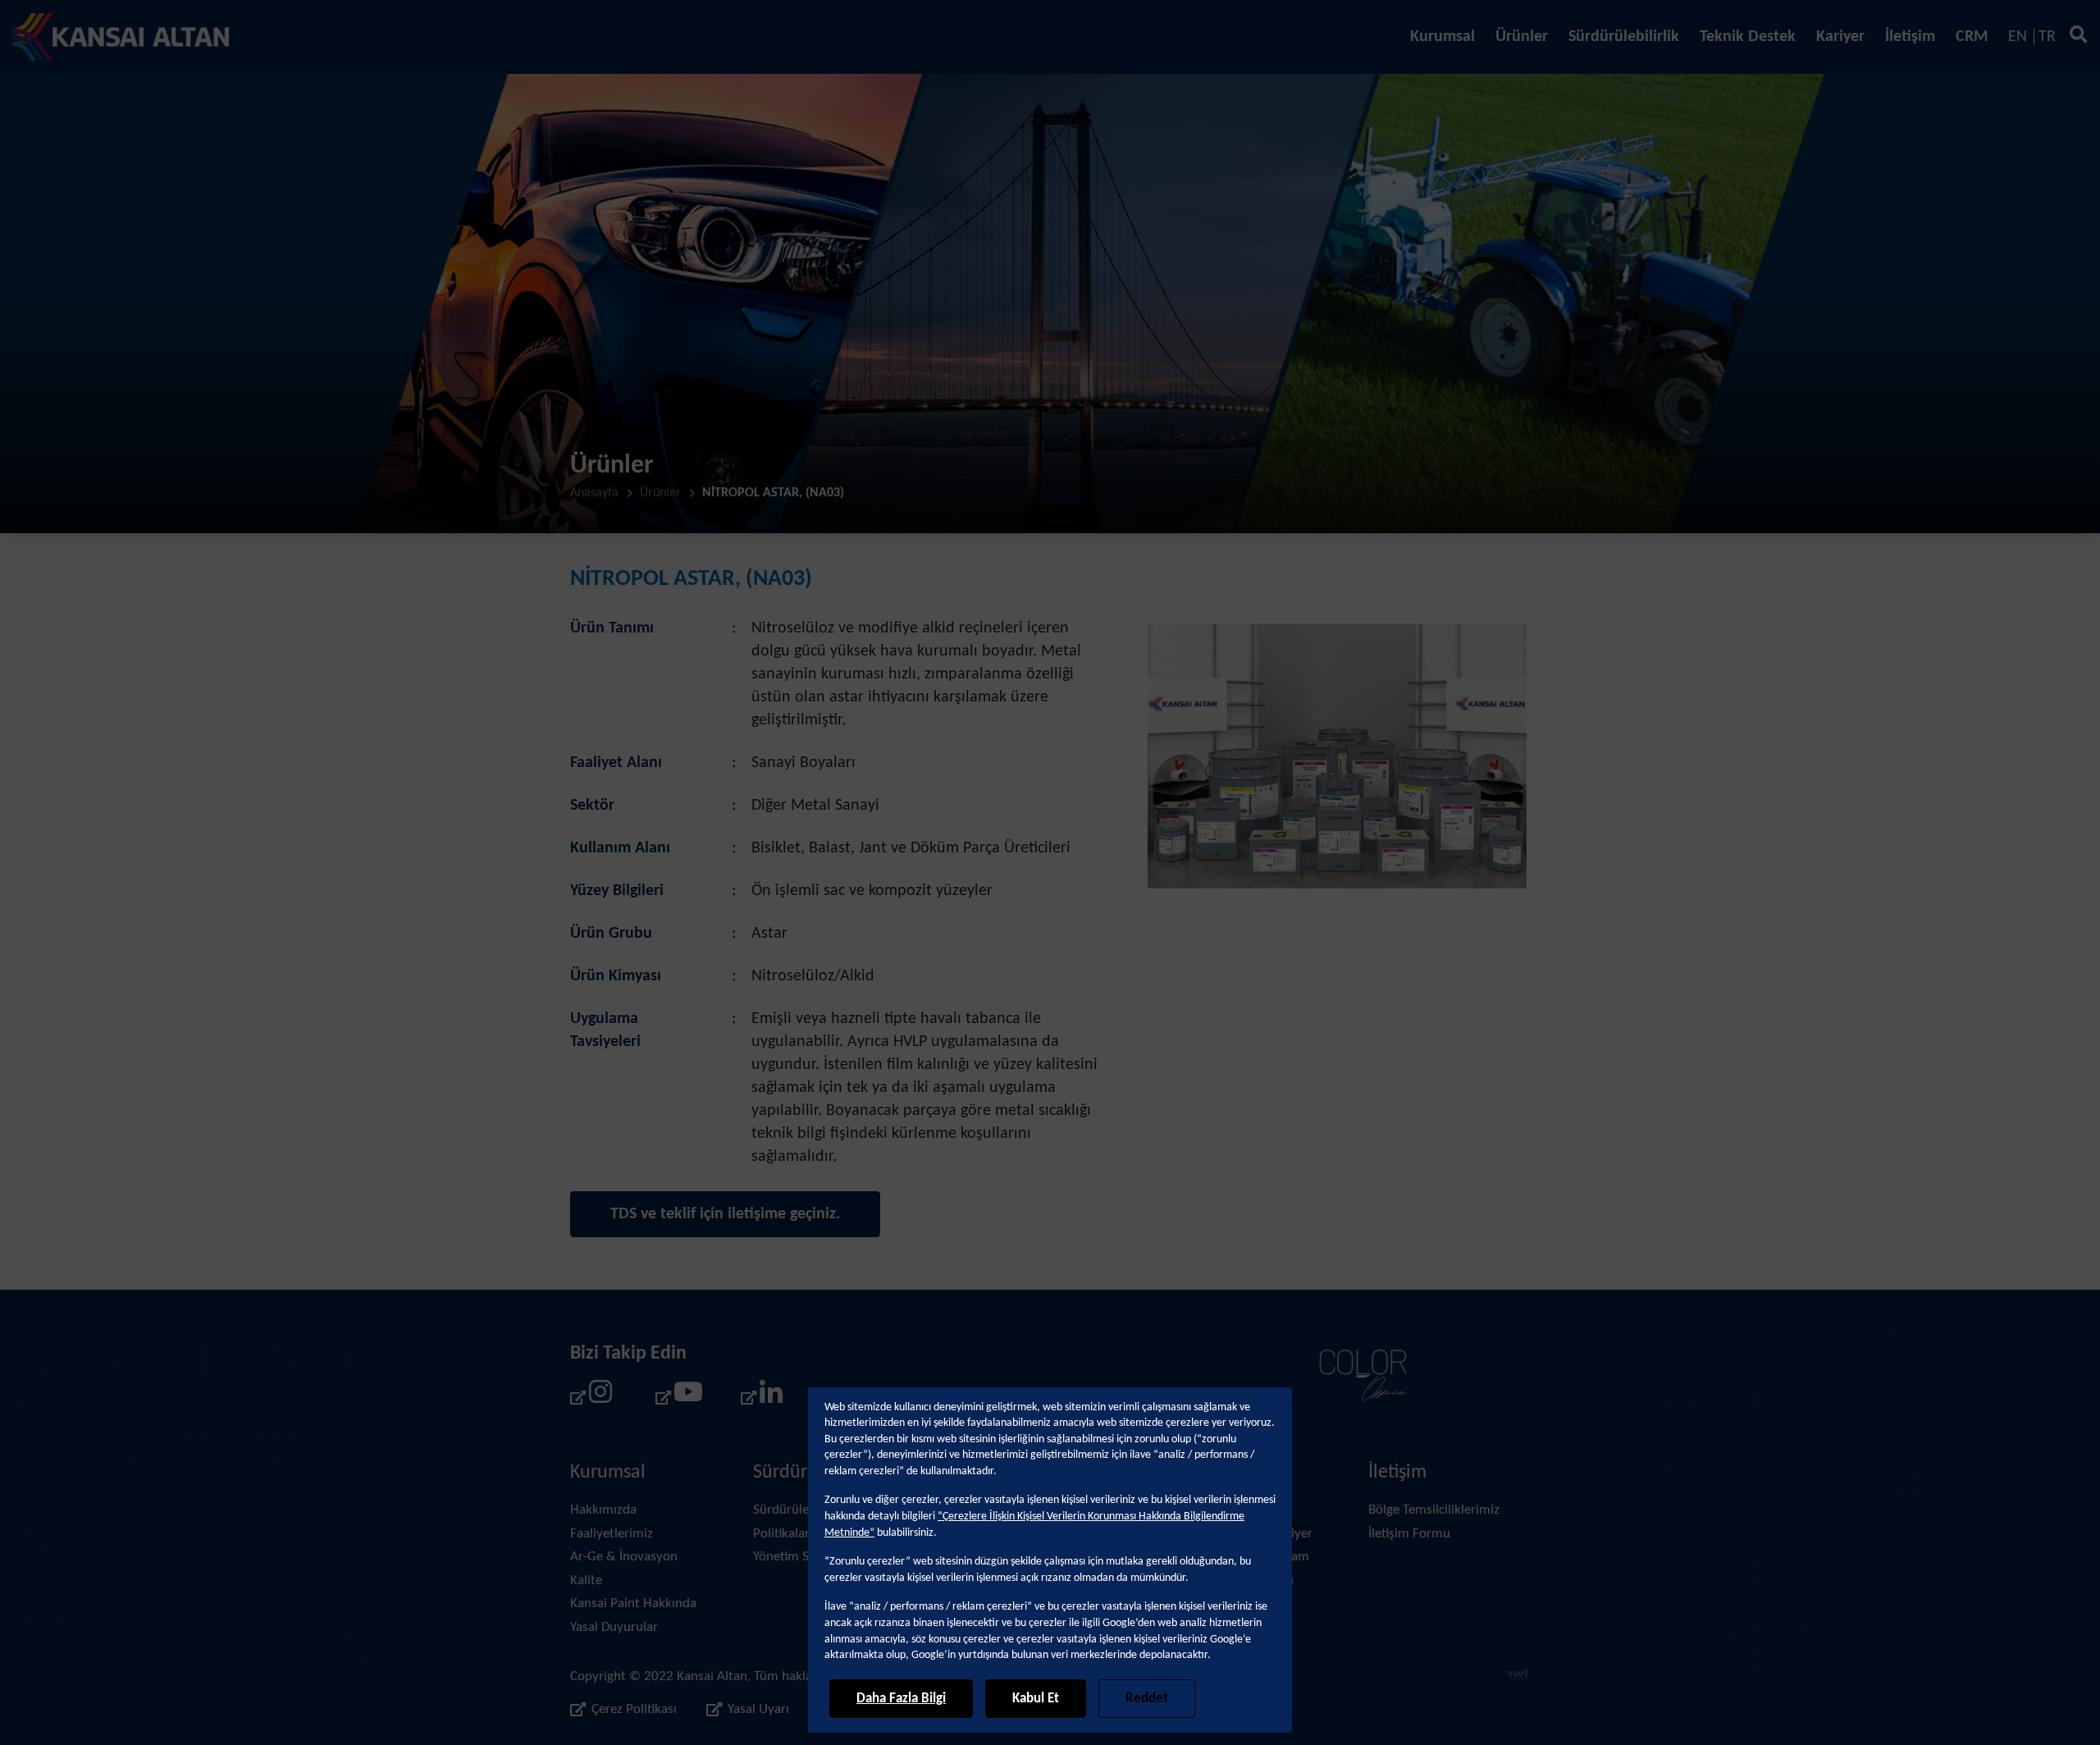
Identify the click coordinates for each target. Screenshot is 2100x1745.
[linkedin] (762, 1398)
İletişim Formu (1409, 1534)
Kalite (586, 1581)
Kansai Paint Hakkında (633, 1603)
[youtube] (677, 1398)
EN (2018, 37)
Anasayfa (594, 493)
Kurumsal (1443, 37)
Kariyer (1840, 37)
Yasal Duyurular (614, 1627)
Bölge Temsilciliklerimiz (1434, 1510)
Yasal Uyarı (758, 1709)
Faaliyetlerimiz (612, 1534)
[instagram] (591, 1398)
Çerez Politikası (634, 1709)
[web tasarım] (1518, 1677)
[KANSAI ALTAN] (121, 37)
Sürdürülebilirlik (1624, 37)
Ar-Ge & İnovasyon (624, 1557)
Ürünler (1522, 37)
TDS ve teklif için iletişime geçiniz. (725, 1214)
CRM (1972, 37)
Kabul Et (1036, 1699)
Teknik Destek (1748, 37)
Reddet (1147, 1699)
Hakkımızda (603, 1510)
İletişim (1910, 37)
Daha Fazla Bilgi (901, 1699)
